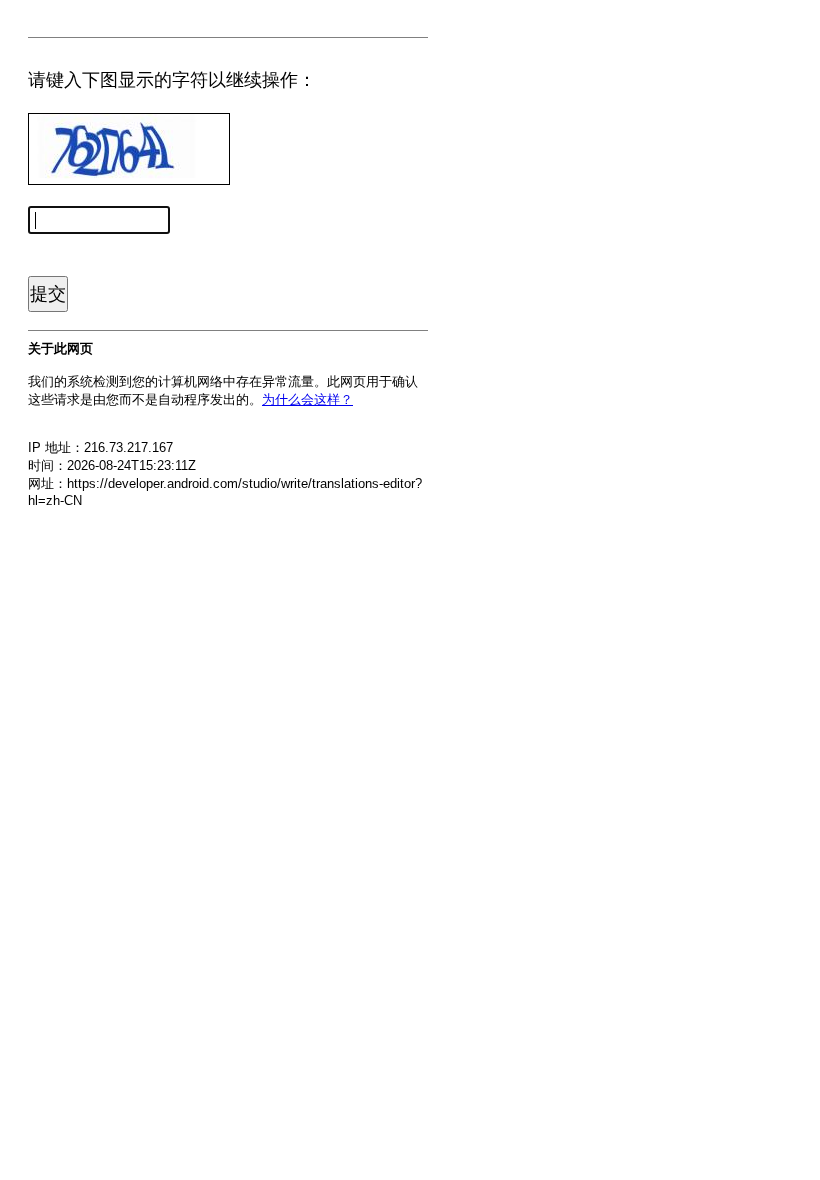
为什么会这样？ (307, 399)
